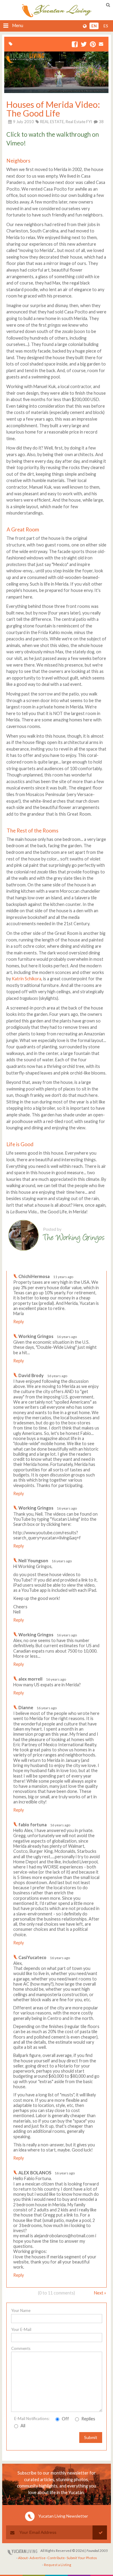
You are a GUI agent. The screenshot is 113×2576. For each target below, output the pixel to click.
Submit (91, 2437)
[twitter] (84, 45)
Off (65, 2419)
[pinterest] (93, 45)
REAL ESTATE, (52, 122)
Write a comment (85, 1266)
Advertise (38, 2558)
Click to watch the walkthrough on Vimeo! (53, 139)
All (22, 2426)
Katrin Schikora (27, 979)
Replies (88, 2419)
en (94, 26)
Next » (100, 2293)
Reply (19, 1322)
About (23, 2558)
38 (101, 122)
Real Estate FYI (79, 122)
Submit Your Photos (82, 2558)
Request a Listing (58, 2565)
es (106, 26)
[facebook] (75, 45)
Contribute (56, 2558)
